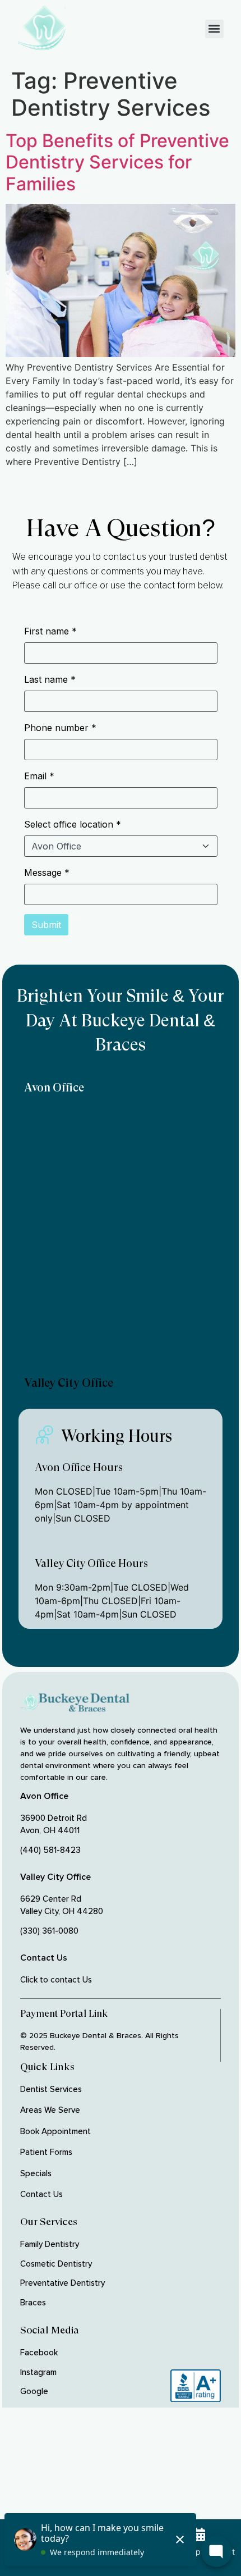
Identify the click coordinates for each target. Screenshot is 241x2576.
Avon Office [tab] (54, 1088)
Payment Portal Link (64, 2013)
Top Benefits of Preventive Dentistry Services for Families (117, 162)
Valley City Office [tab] (69, 1383)
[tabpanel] (121, 1236)
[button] (214, 29)
